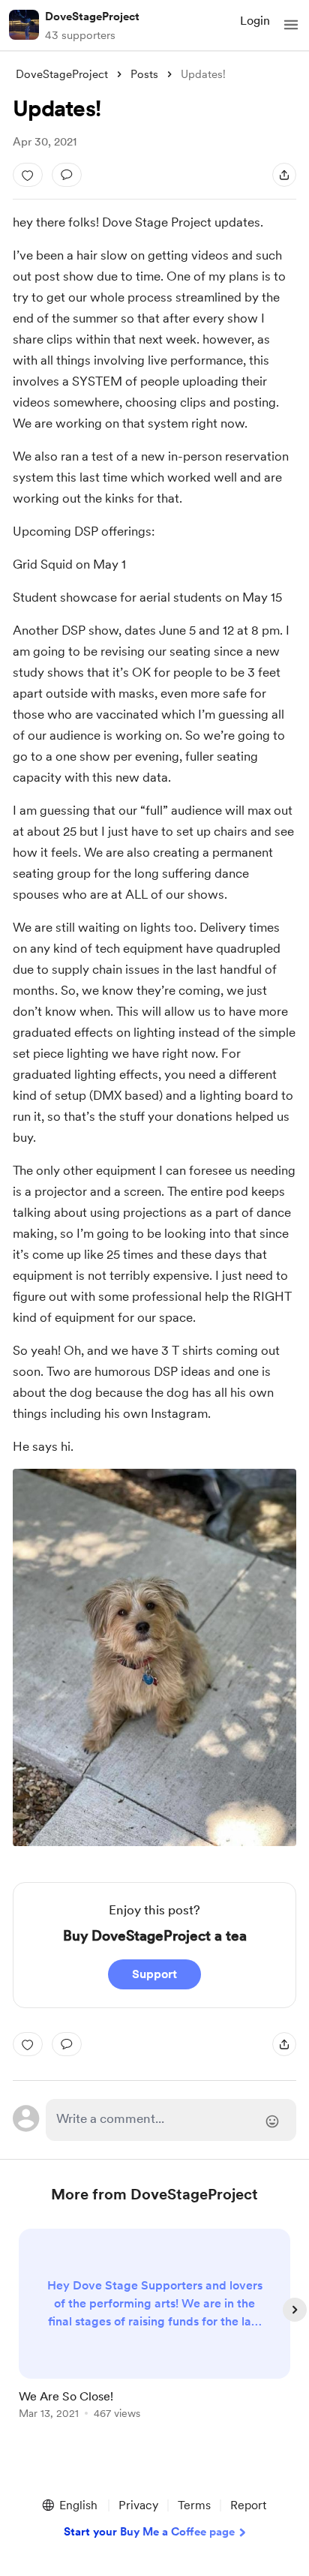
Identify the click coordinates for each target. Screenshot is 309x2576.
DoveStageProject (92, 17)
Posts (144, 74)
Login (255, 21)
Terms (194, 2505)
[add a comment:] (67, 175)
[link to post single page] (154, 2327)
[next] (295, 2310)
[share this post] (284, 175)
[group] (154, 2333)
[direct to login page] (171, 2120)
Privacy (138, 2505)
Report (248, 2505)
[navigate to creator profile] (24, 25)
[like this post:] (28, 175)
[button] (291, 25)
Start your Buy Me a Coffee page (149, 2532)
